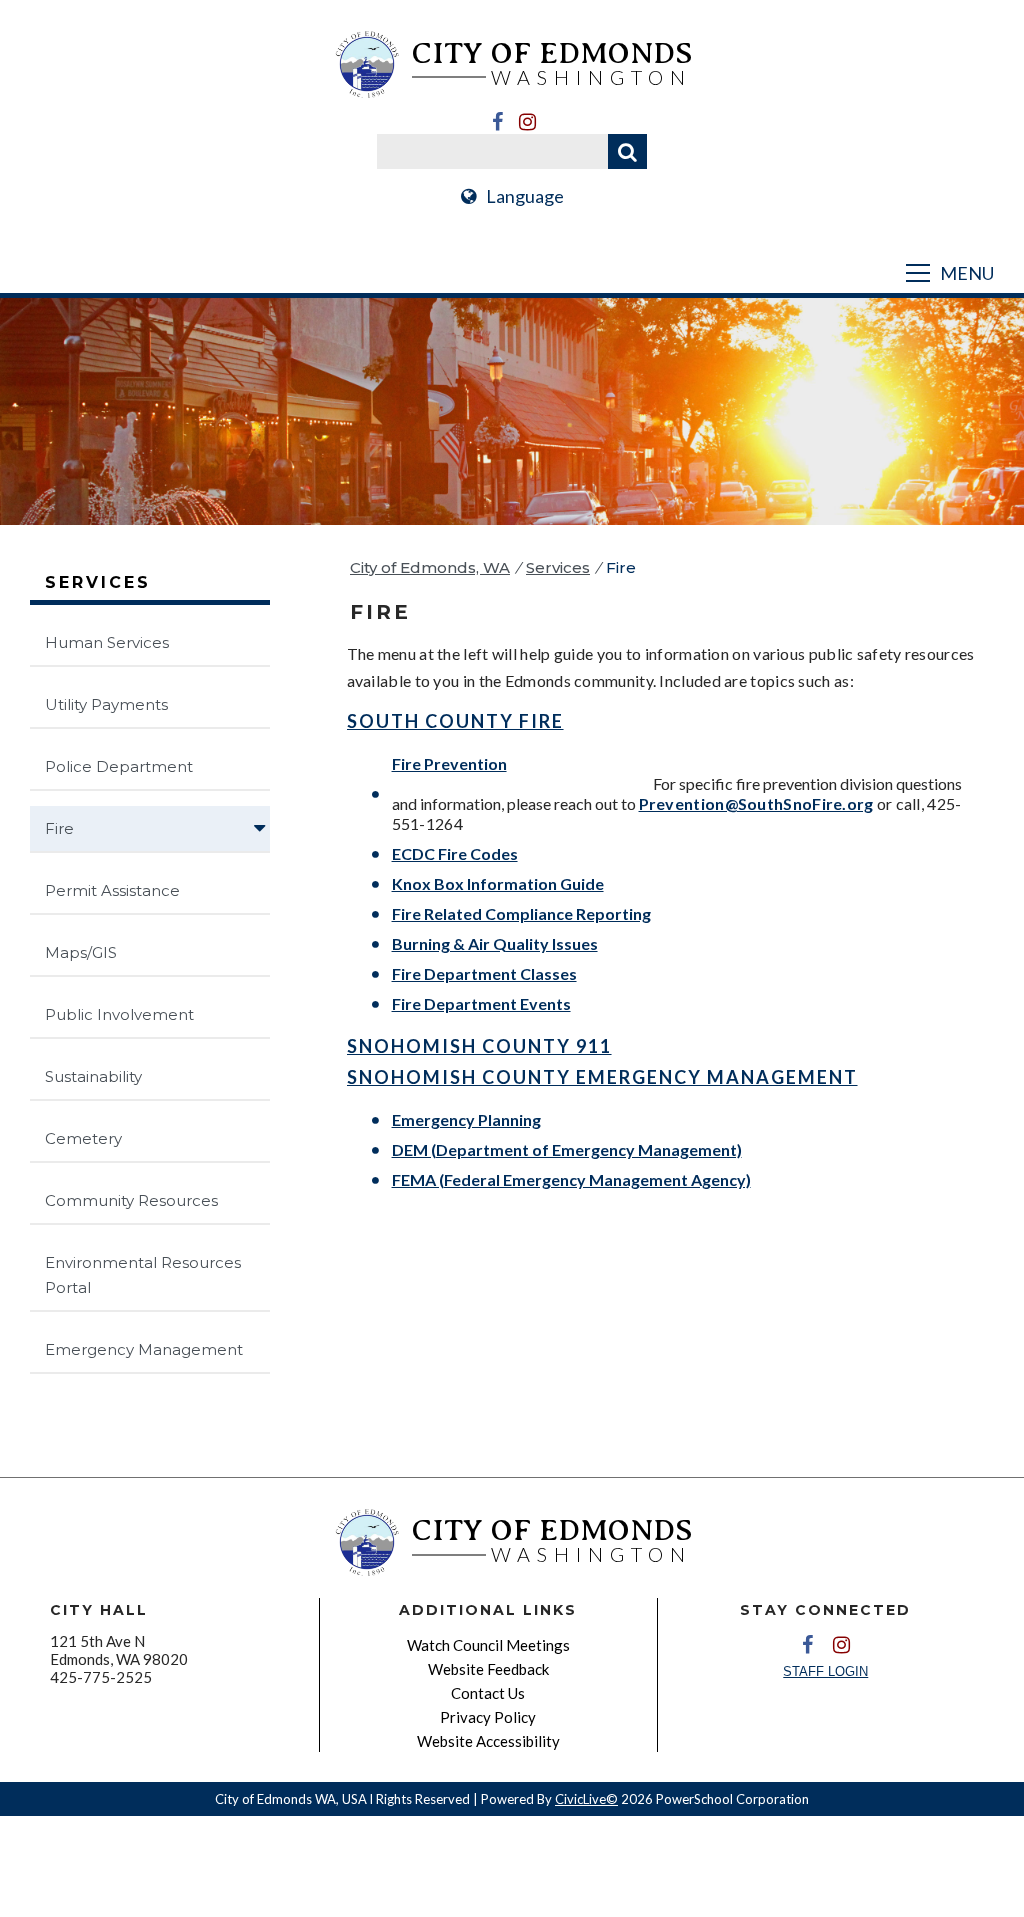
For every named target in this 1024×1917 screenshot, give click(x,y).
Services (558, 567)
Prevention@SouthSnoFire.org (756, 803)
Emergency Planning (466, 1119)
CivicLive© (586, 1799)
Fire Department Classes (484, 973)
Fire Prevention (449, 763)
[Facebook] (497, 122)
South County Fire (455, 721)
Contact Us (488, 1693)
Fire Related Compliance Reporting (521, 913)
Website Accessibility (488, 1741)
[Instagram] (527, 122)
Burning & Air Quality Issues (495, 943)
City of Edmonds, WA (430, 567)
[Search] (627, 151)
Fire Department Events (481, 1003)
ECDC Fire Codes (455, 853)
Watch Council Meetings (488, 1645)
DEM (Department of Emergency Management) (567, 1149)
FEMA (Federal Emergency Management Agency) (571, 1179)
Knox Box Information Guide (498, 883)
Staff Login (825, 1671)
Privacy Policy (488, 1717)
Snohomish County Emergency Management (602, 1077)
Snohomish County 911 (479, 1046)
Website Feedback (488, 1669)
